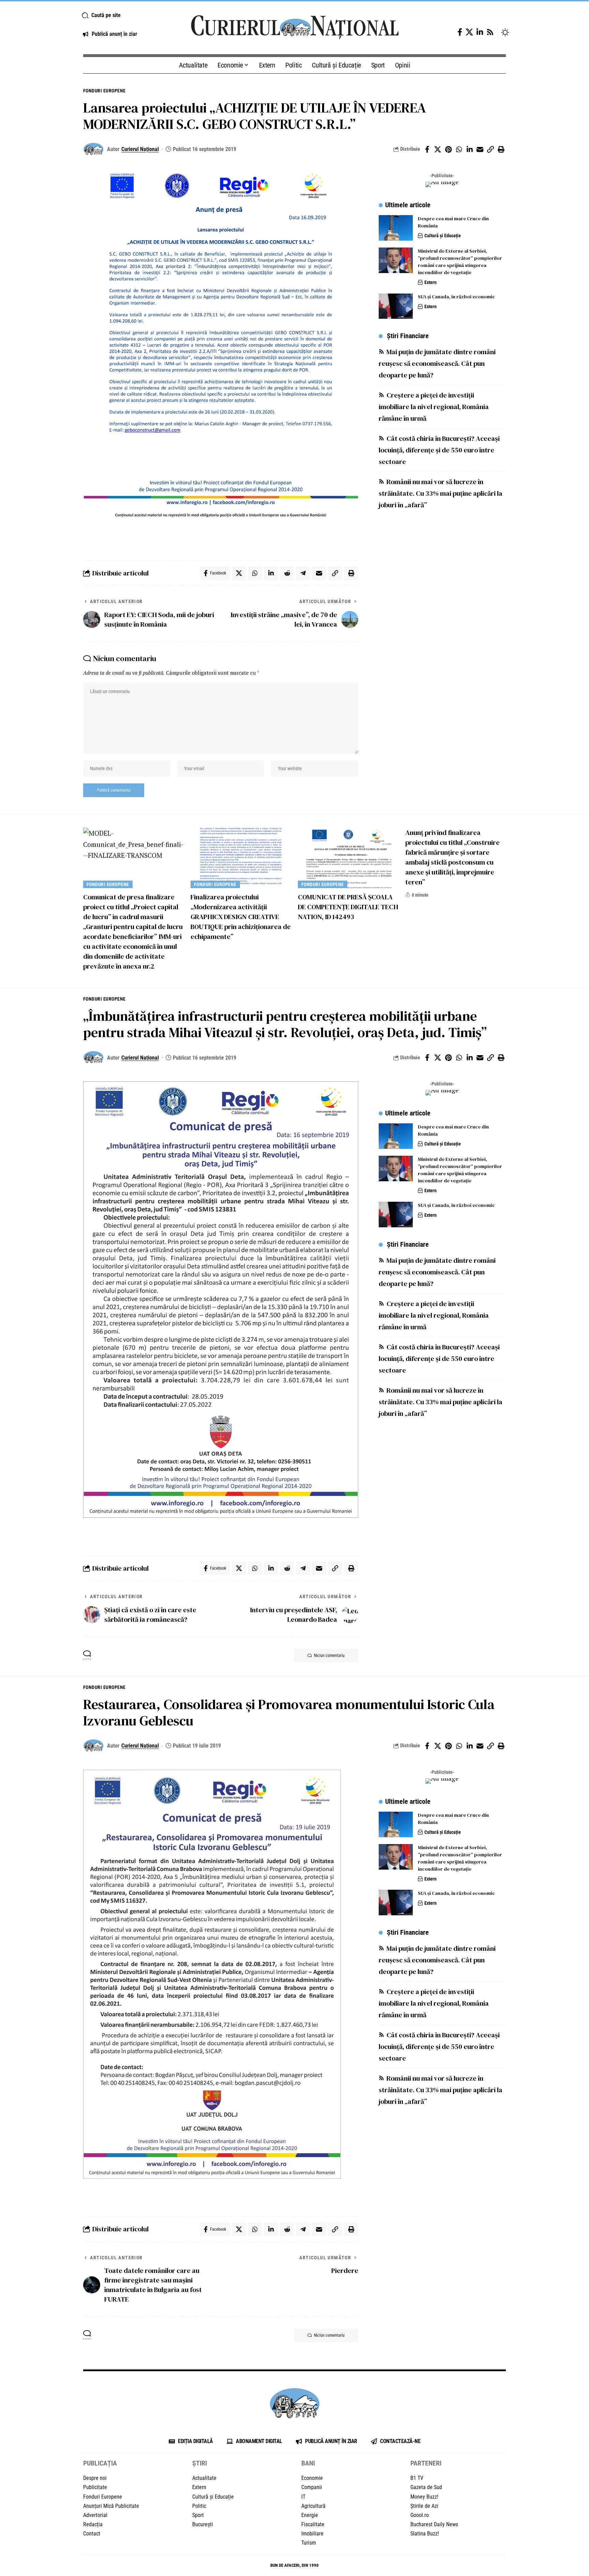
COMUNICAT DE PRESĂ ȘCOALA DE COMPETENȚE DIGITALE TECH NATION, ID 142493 (348, 907)
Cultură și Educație (443, 236)
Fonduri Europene (104, 91)
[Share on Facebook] (427, 149)
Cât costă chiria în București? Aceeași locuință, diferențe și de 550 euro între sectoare (439, 450)
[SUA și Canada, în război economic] (396, 306)
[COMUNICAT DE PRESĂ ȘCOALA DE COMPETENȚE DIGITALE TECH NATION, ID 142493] (348, 858)
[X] (469, 32)
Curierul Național (140, 149)
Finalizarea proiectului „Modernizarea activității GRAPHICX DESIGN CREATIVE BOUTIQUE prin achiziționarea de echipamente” (241, 917)
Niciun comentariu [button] (329, 1656)
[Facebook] (460, 32)
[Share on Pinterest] (448, 149)
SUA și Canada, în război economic (456, 297)
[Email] (480, 149)
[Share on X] (438, 149)
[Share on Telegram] (303, 573)
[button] (128, 15)
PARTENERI (426, 2463)
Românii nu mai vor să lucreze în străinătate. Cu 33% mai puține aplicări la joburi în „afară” (441, 494)
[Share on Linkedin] (469, 149)
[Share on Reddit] (287, 573)
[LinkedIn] (480, 32)
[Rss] (490, 32)
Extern (431, 282)
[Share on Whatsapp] (459, 149)
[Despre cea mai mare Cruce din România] (396, 228)
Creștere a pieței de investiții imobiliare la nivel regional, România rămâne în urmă (434, 407)
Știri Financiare (408, 336)
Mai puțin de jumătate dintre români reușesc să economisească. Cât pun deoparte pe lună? (437, 364)
